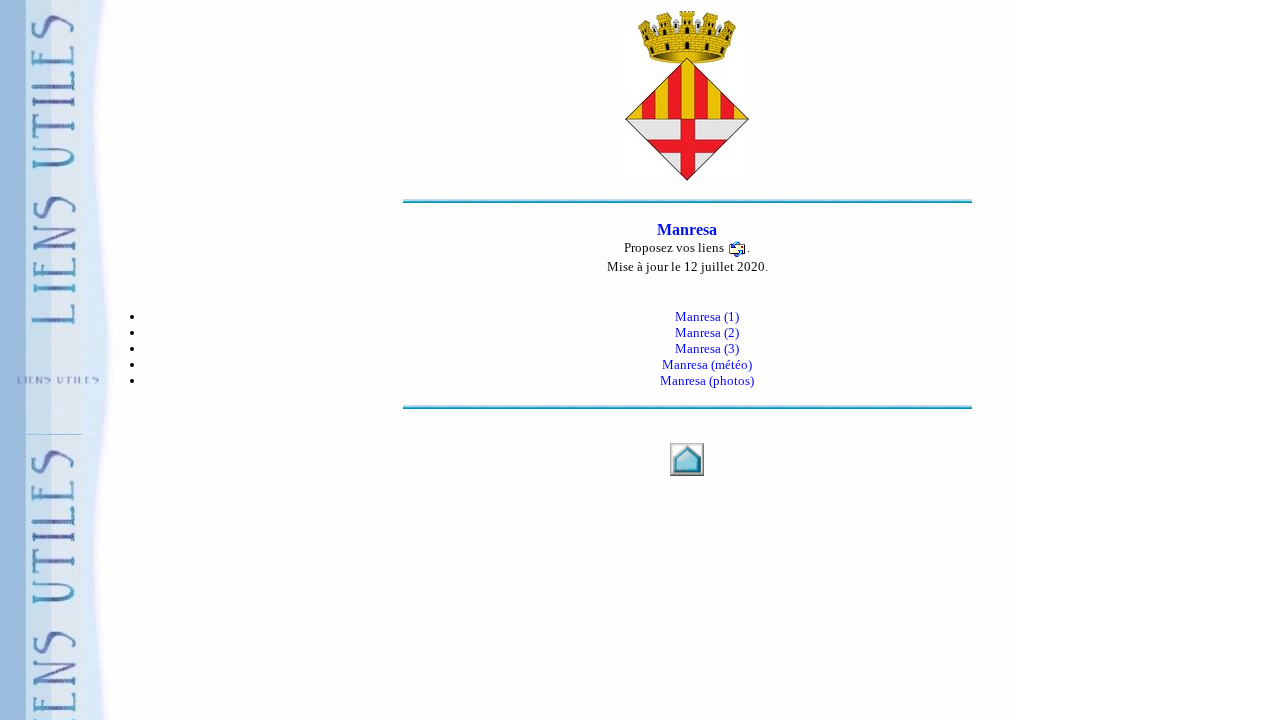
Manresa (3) (707, 348)
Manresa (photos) (707, 380)
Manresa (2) (707, 332)
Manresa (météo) (707, 364)
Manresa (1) (707, 316)
